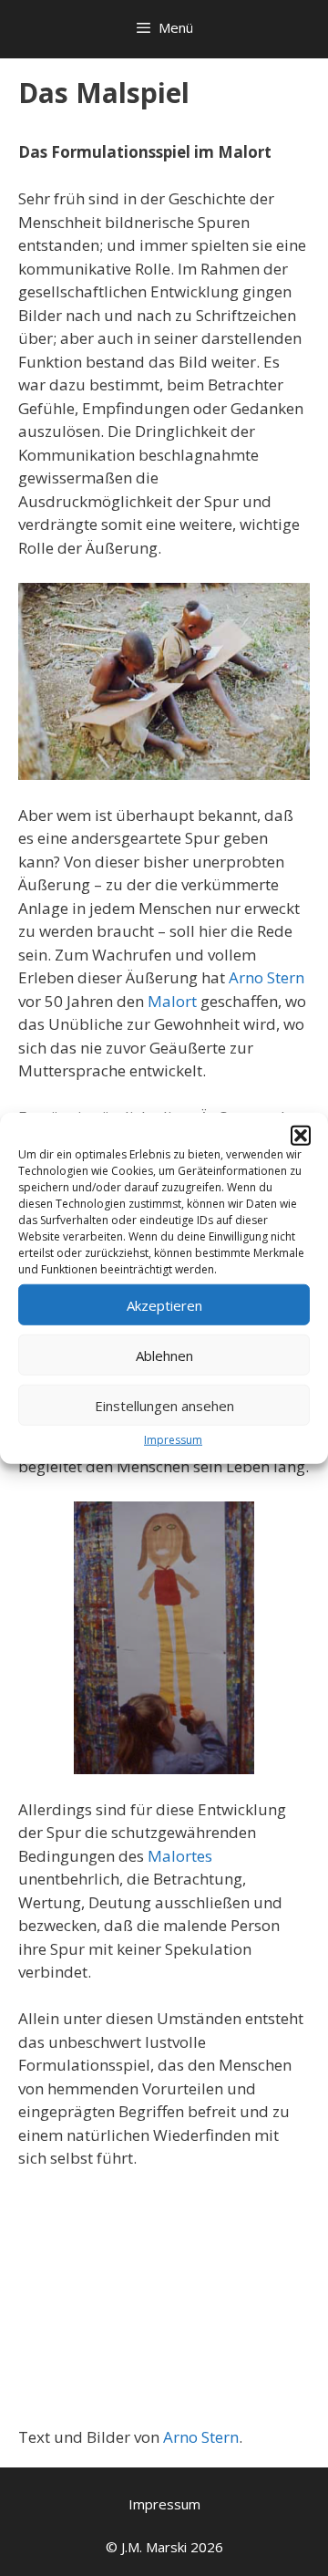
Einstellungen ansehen (164, 1405)
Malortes (180, 1856)
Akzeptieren (164, 1304)
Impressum (173, 1440)
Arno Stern (266, 977)
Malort (172, 1001)
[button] (301, 1136)
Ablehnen (164, 1355)
